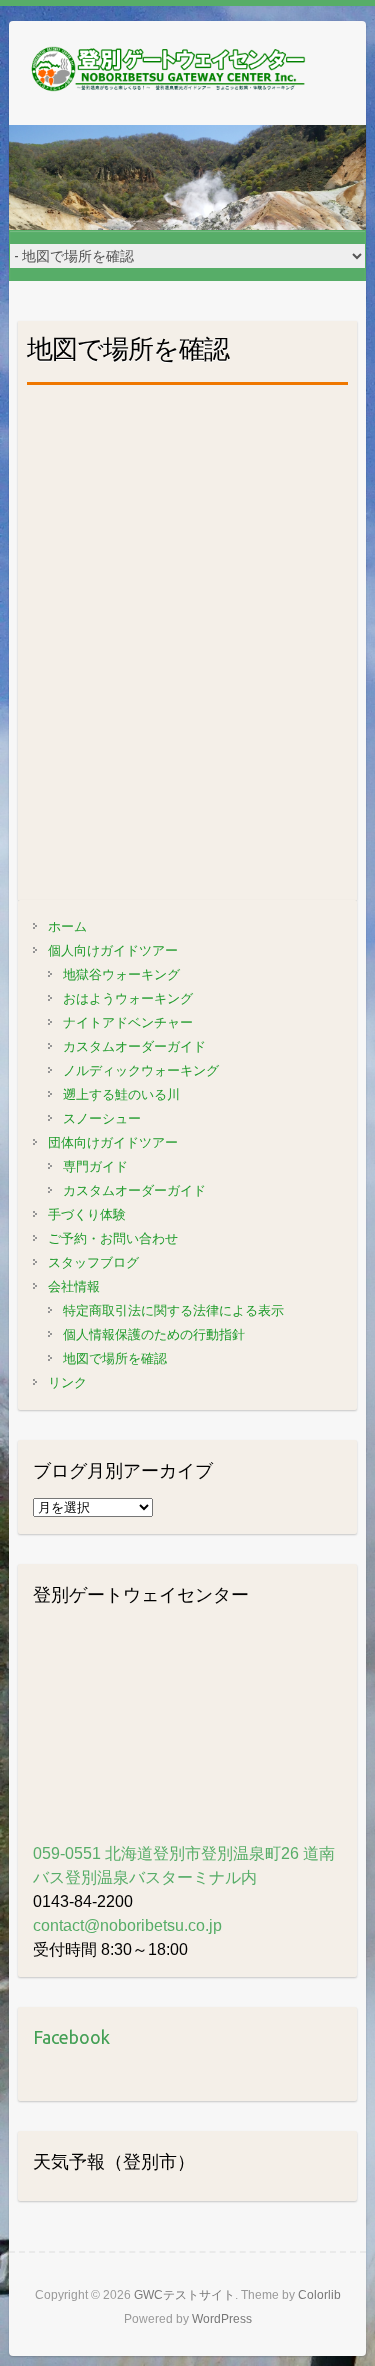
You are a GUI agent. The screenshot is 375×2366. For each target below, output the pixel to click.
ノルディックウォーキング (141, 1070)
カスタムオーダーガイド (134, 1046)
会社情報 (74, 1286)
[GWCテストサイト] (169, 73)
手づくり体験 (87, 1214)
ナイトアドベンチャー (128, 1022)
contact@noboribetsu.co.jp (127, 1925)
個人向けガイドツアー (113, 950)
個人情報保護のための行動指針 (154, 1334)
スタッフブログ (93, 1262)
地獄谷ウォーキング (121, 974)
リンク (67, 1382)
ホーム (67, 926)
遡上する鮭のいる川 (121, 1094)
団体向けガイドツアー (113, 1142)
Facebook (71, 2037)
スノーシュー (102, 1118)
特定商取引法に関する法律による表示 (173, 1310)
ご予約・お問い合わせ (113, 1238)
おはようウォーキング (128, 998)
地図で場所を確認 (115, 1358)
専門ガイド (95, 1166)
